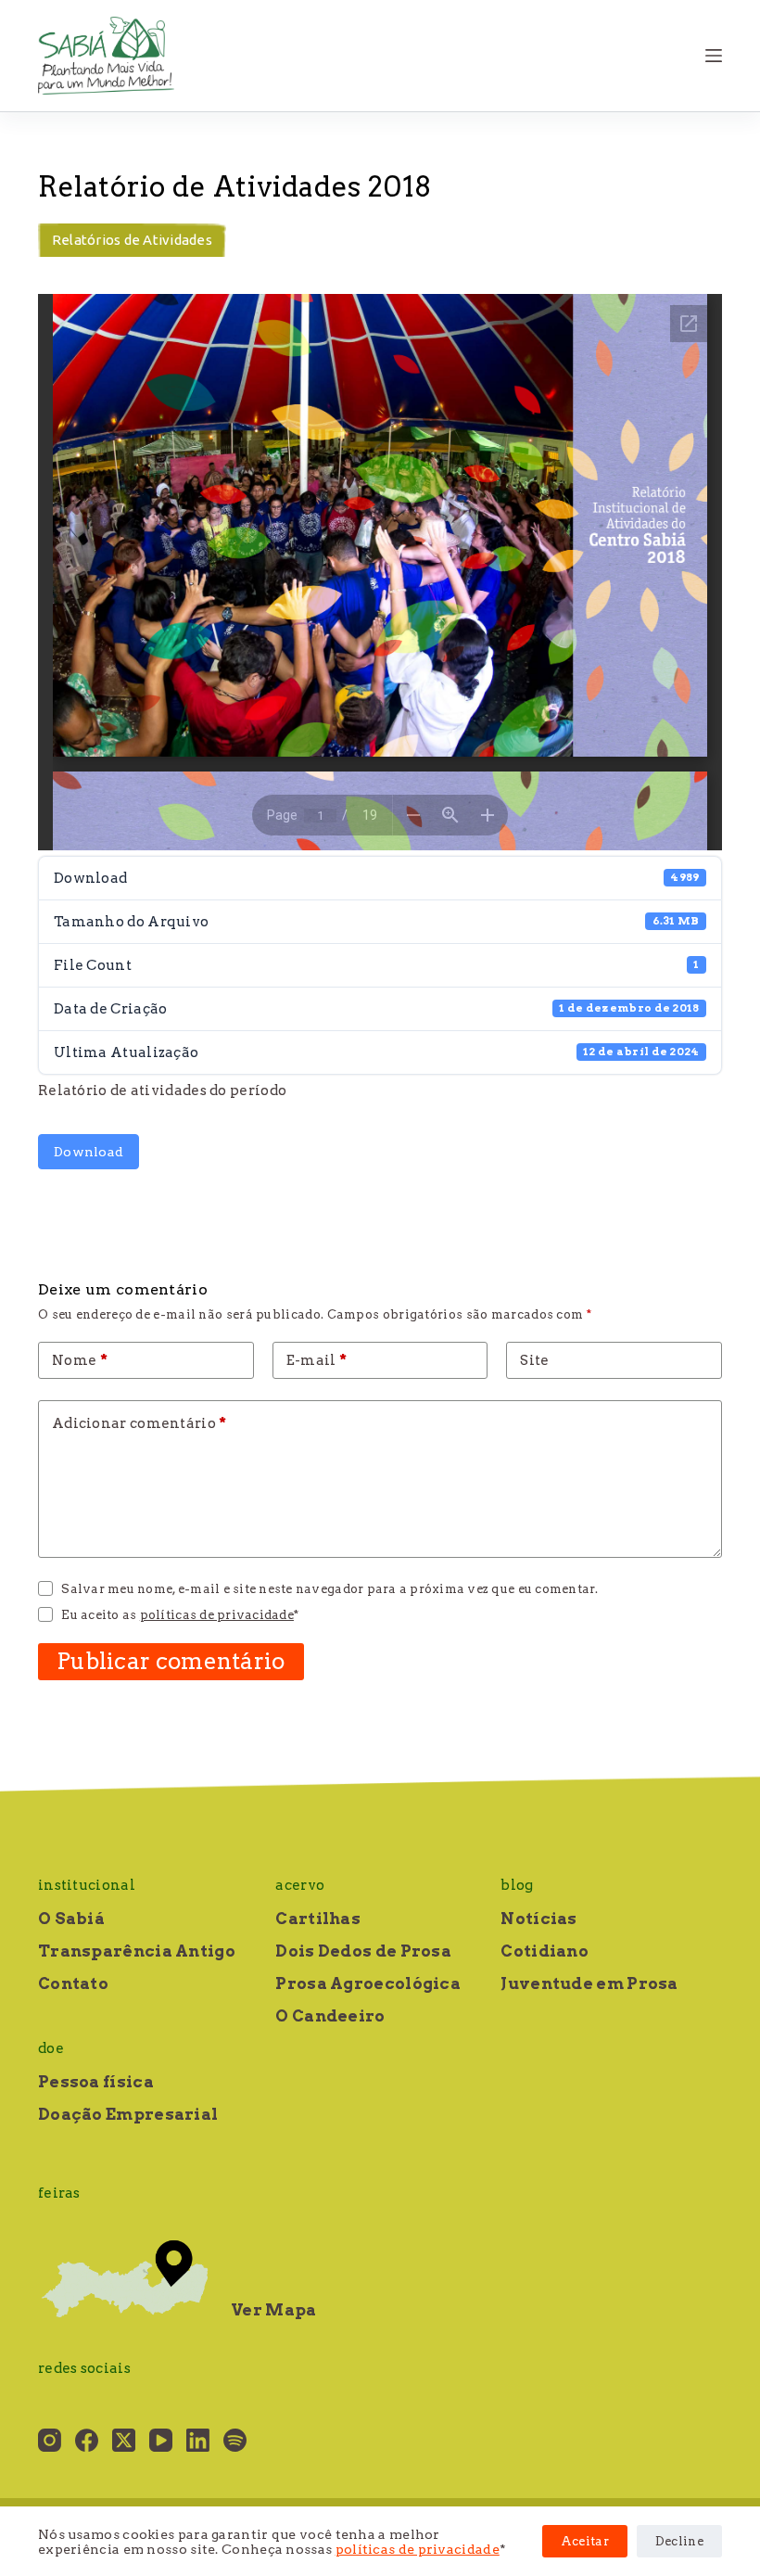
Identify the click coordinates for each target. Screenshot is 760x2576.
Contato (73, 1983)
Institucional (87, 1885)
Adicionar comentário (139, 1423)
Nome (80, 1360)
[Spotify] (235, 2440)
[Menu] (714, 56)
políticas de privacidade (418, 2549)
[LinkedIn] (198, 2440)
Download (89, 1152)
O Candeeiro (330, 2016)
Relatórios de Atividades (132, 240)
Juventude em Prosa (589, 1983)
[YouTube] (161, 2440)
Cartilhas (318, 1919)
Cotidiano (545, 1951)
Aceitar (585, 2541)
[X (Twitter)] (124, 2440)
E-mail (317, 1360)
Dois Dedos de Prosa (363, 1951)
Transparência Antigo (137, 1951)
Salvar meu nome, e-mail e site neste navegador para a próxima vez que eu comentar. (329, 1589)
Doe (51, 2048)
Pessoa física (96, 2082)
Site (534, 1360)
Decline (679, 2541)
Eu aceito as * (180, 1615)
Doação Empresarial (128, 2114)
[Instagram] (50, 2440)
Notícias (538, 1919)
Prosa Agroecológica (368, 1983)
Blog (517, 1885)
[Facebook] (87, 2440)
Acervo (300, 1885)
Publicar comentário (171, 1661)
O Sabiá (71, 1919)
